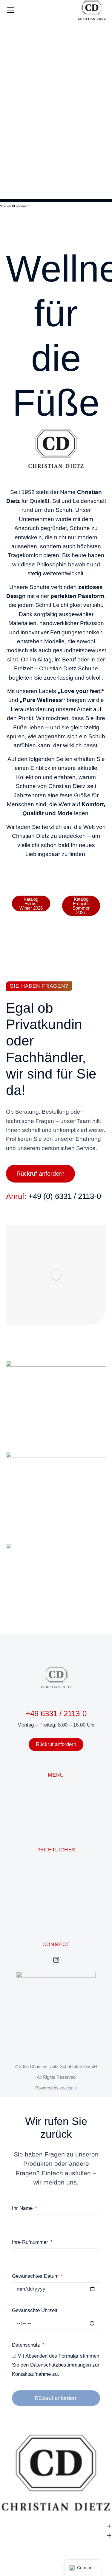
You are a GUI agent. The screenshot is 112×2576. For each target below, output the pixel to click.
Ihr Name (23, 2208)
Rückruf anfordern (40, 1174)
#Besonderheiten (56, 1515)
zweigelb (68, 2088)
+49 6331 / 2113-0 (56, 1713)
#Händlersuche (56, 1424)
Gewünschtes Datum (36, 2276)
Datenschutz (27, 2345)
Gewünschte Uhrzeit (35, 2310)
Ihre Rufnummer (31, 2242)
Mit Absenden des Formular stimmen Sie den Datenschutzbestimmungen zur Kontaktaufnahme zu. (56, 2365)
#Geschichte (56, 1606)
